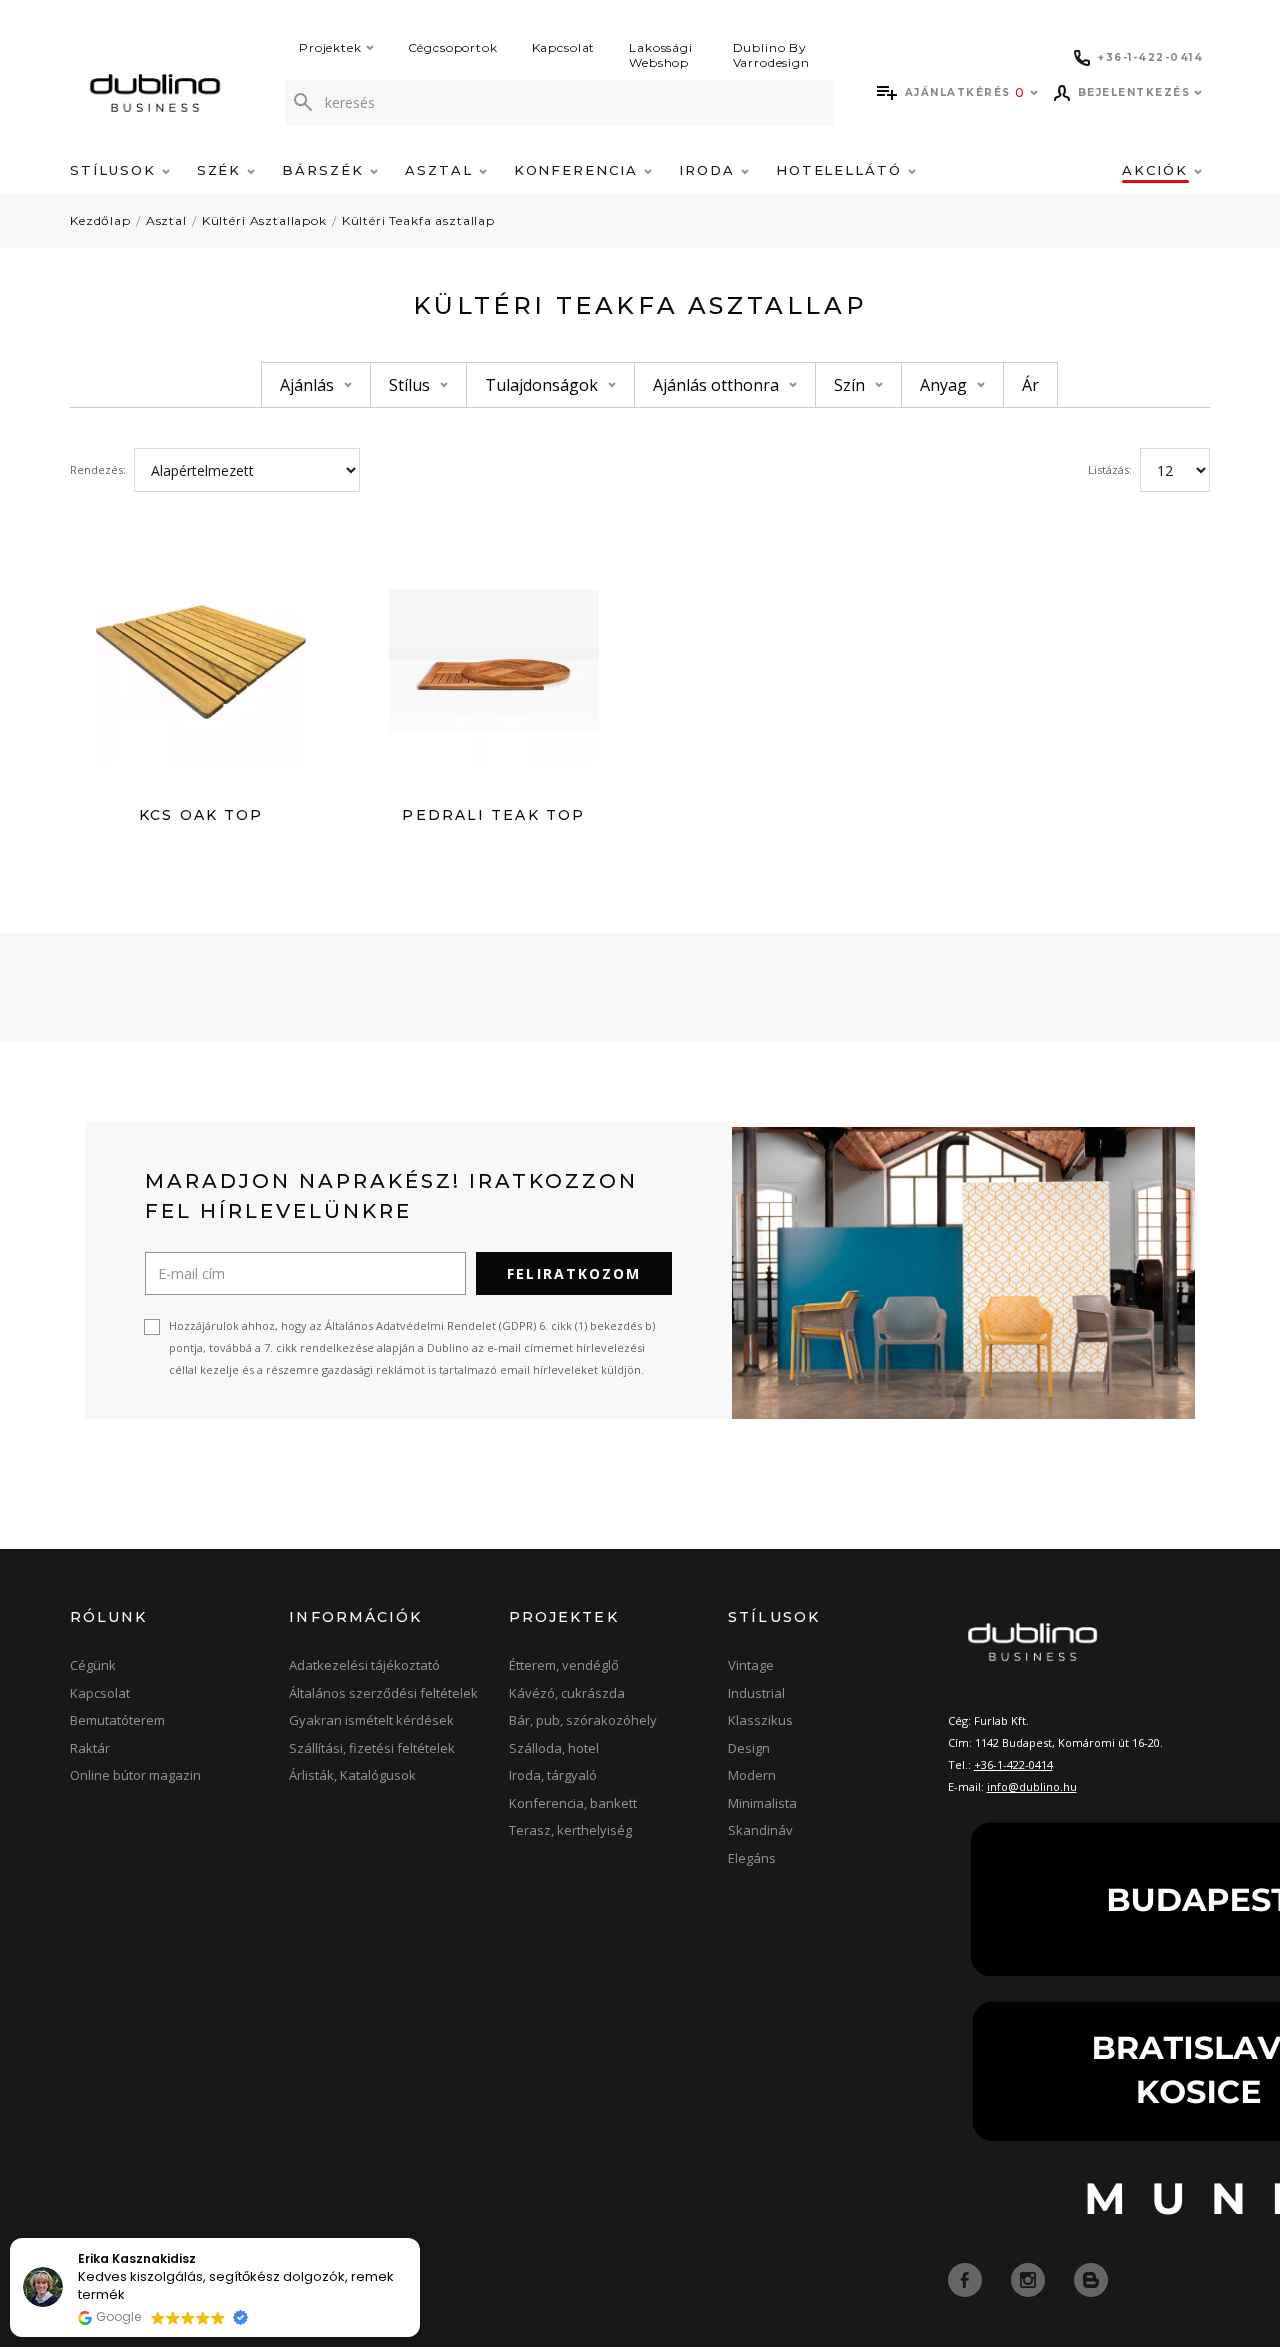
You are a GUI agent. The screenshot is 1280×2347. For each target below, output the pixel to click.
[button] (419, 2239)
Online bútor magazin (135, 1775)
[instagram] (1030, 2279)
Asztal (442, 170)
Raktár (90, 1748)
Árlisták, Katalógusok (352, 1775)
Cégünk (93, 1665)
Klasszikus (760, 1720)
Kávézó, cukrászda (567, 1693)
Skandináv (760, 1830)
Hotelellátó (842, 170)
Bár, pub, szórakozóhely (583, 1720)
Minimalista (762, 1803)
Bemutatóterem (117, 1720)
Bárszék (326, 170)
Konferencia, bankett (573, 1803)
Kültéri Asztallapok (264, 220)
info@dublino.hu (1032, 1786)
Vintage (751, 1665)
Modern (752, 1775)
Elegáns (752, 1858)
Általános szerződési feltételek (383, 1693)
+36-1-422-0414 (1013, 1764)
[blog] (1091, 2279)
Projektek (330, 47)
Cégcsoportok (453, 47)
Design (749, 1748)
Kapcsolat (564, 47)
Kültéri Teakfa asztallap (418, 220)
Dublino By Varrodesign (771, 55)
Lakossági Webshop (661, 55)
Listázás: (1110, 469)
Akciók (1158, 170)
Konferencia (579, 170)
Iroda (710, 170)
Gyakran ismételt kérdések (371, 1720)
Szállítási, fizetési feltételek (372, 1748)
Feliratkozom (574, 1273)
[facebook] (967, 2279)
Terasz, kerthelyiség (570, 1830)
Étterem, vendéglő (564, 1665)
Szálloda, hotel (554, 1748)
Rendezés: (98, 469)
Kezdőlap (100, 220)
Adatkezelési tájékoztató (364, 1665)
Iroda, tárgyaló (553, 1775)
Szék (222, 170)
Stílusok (116, 170)
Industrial (756, 1693)
